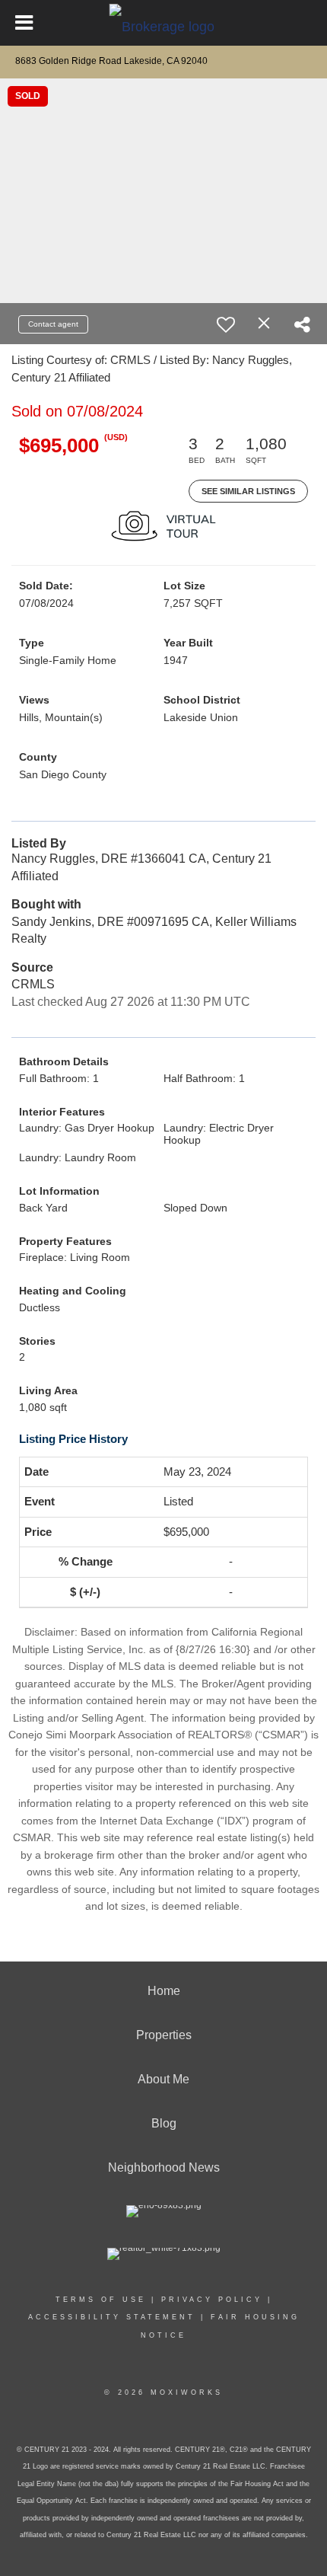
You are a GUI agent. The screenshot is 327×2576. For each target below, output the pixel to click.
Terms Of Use (101, 2300)
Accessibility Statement (112, 2317)
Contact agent (53, 324)
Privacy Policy (212, 2300)
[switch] (226, 324)
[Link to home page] (164, 23)
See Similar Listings (248, 491)
